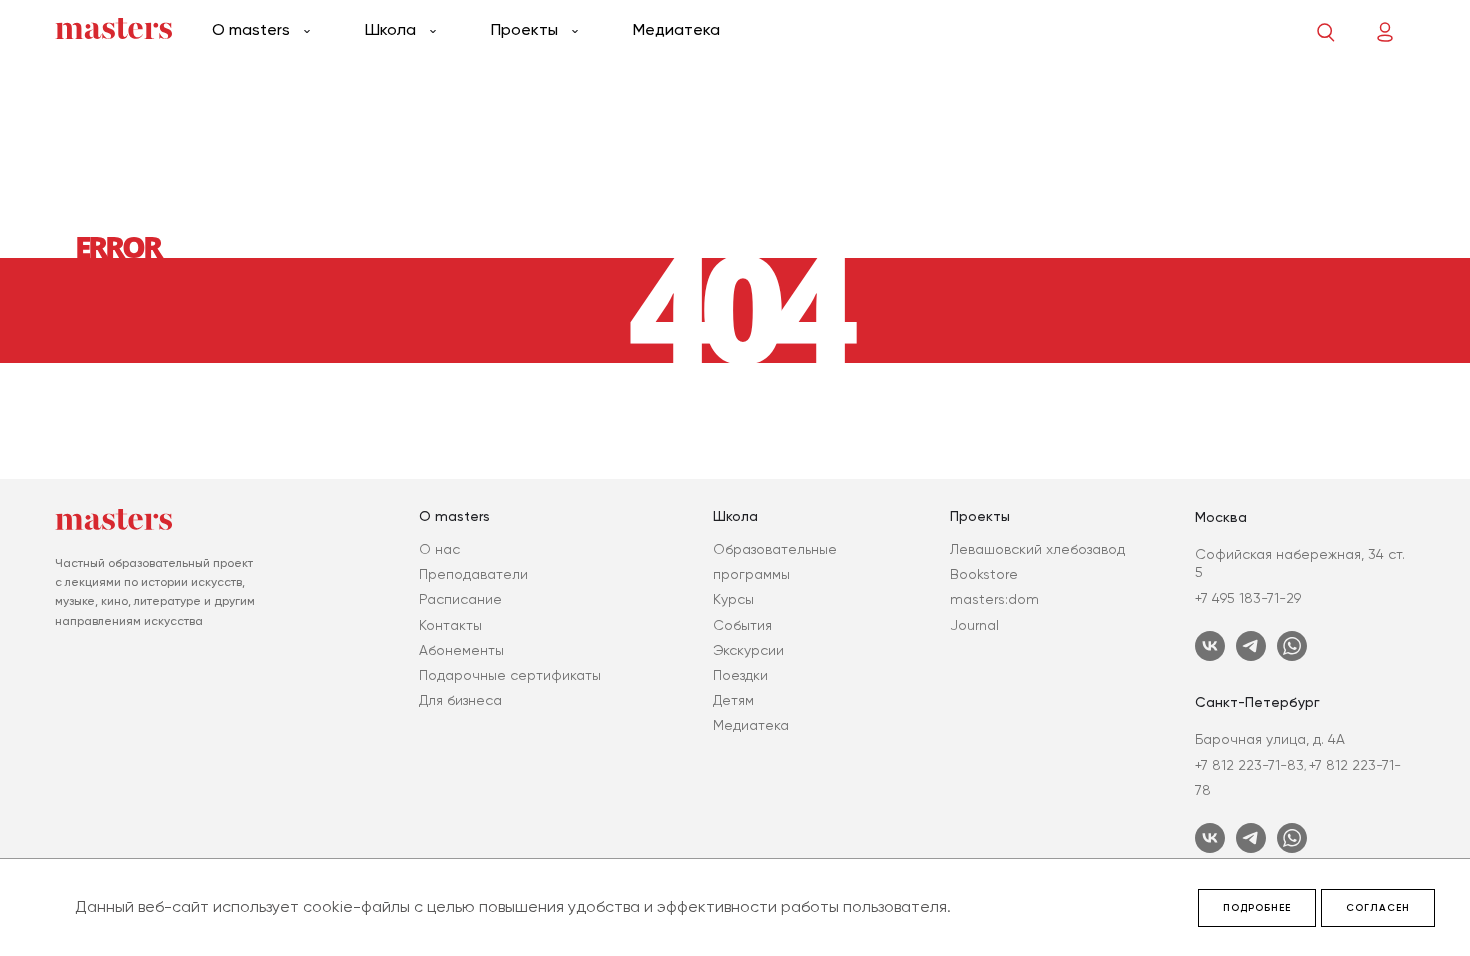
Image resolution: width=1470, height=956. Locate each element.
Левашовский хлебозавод (1037, 549)
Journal (974, 625)
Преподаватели (473, 574)
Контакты (450, 625)
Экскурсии (748, 650)
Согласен (1378, 908)
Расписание (460, 599)
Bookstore (984, 574)
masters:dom (994, 599)
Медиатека (676, 29)
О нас (439, 549)
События (742, 625)
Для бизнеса (460, 700)
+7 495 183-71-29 (1248, 598)
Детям (733, 700)
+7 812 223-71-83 (1249, 765)
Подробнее (1257, 908)
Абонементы (461, 650)
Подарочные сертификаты (510, 675)
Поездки (740, 675)
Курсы (733, 599)
